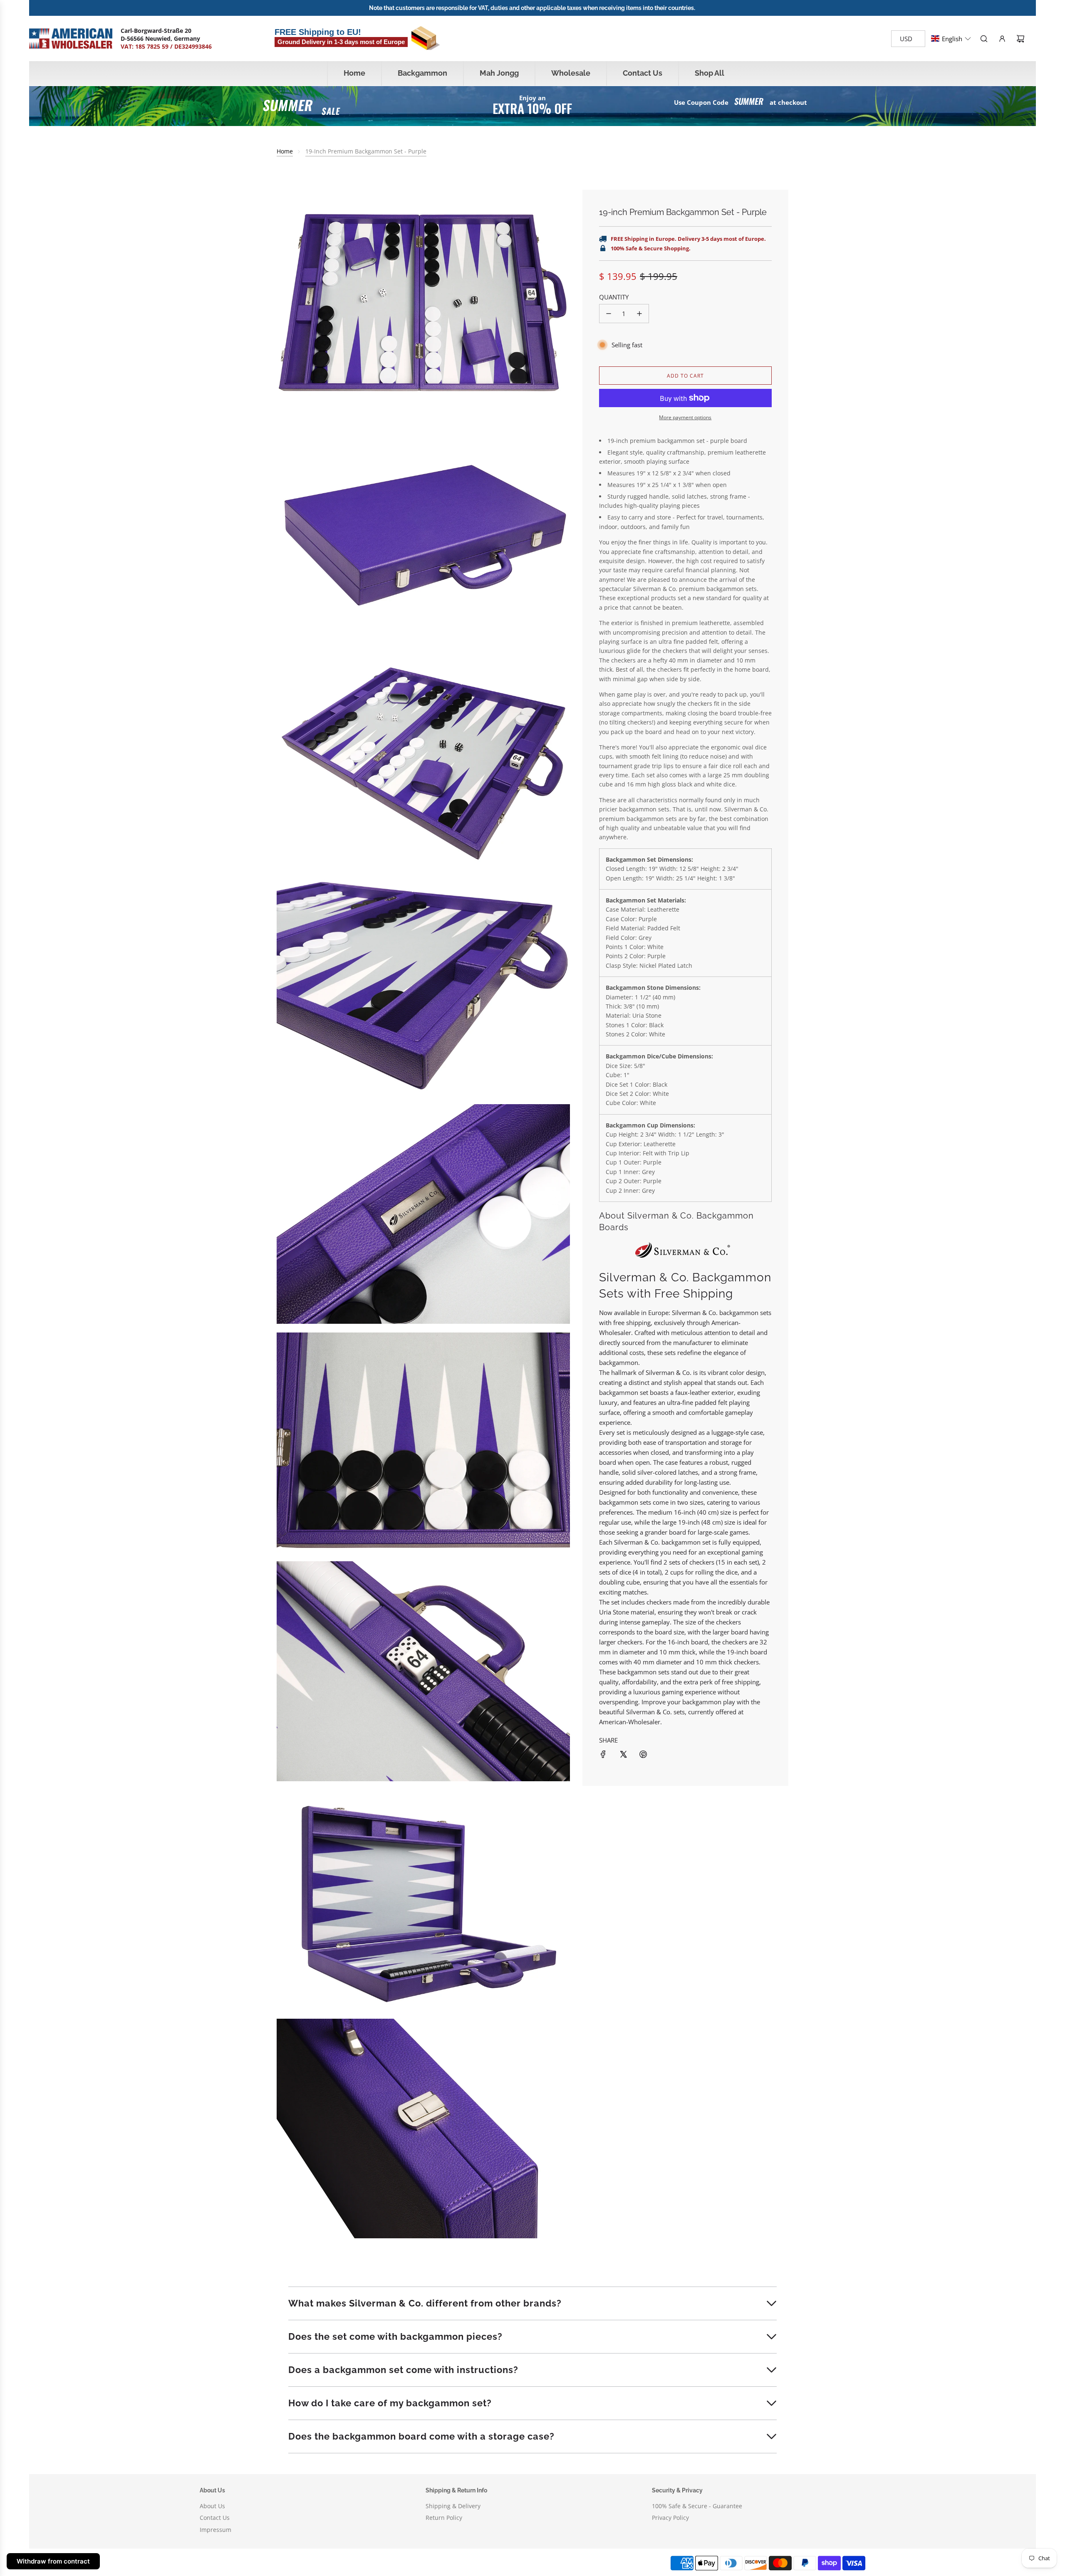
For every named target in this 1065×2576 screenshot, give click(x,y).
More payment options (685, 417)
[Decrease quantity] (609, 314)
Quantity (614, 297)
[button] (951, 39)
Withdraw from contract (53, 2561)
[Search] (984, 39)
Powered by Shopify (342, 2563)
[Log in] (1002, 39)
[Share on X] (623, 1754)
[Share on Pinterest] (643, 1754)
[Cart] (1020, 39)
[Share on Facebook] (603, 1754)
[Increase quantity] (639, 314)
